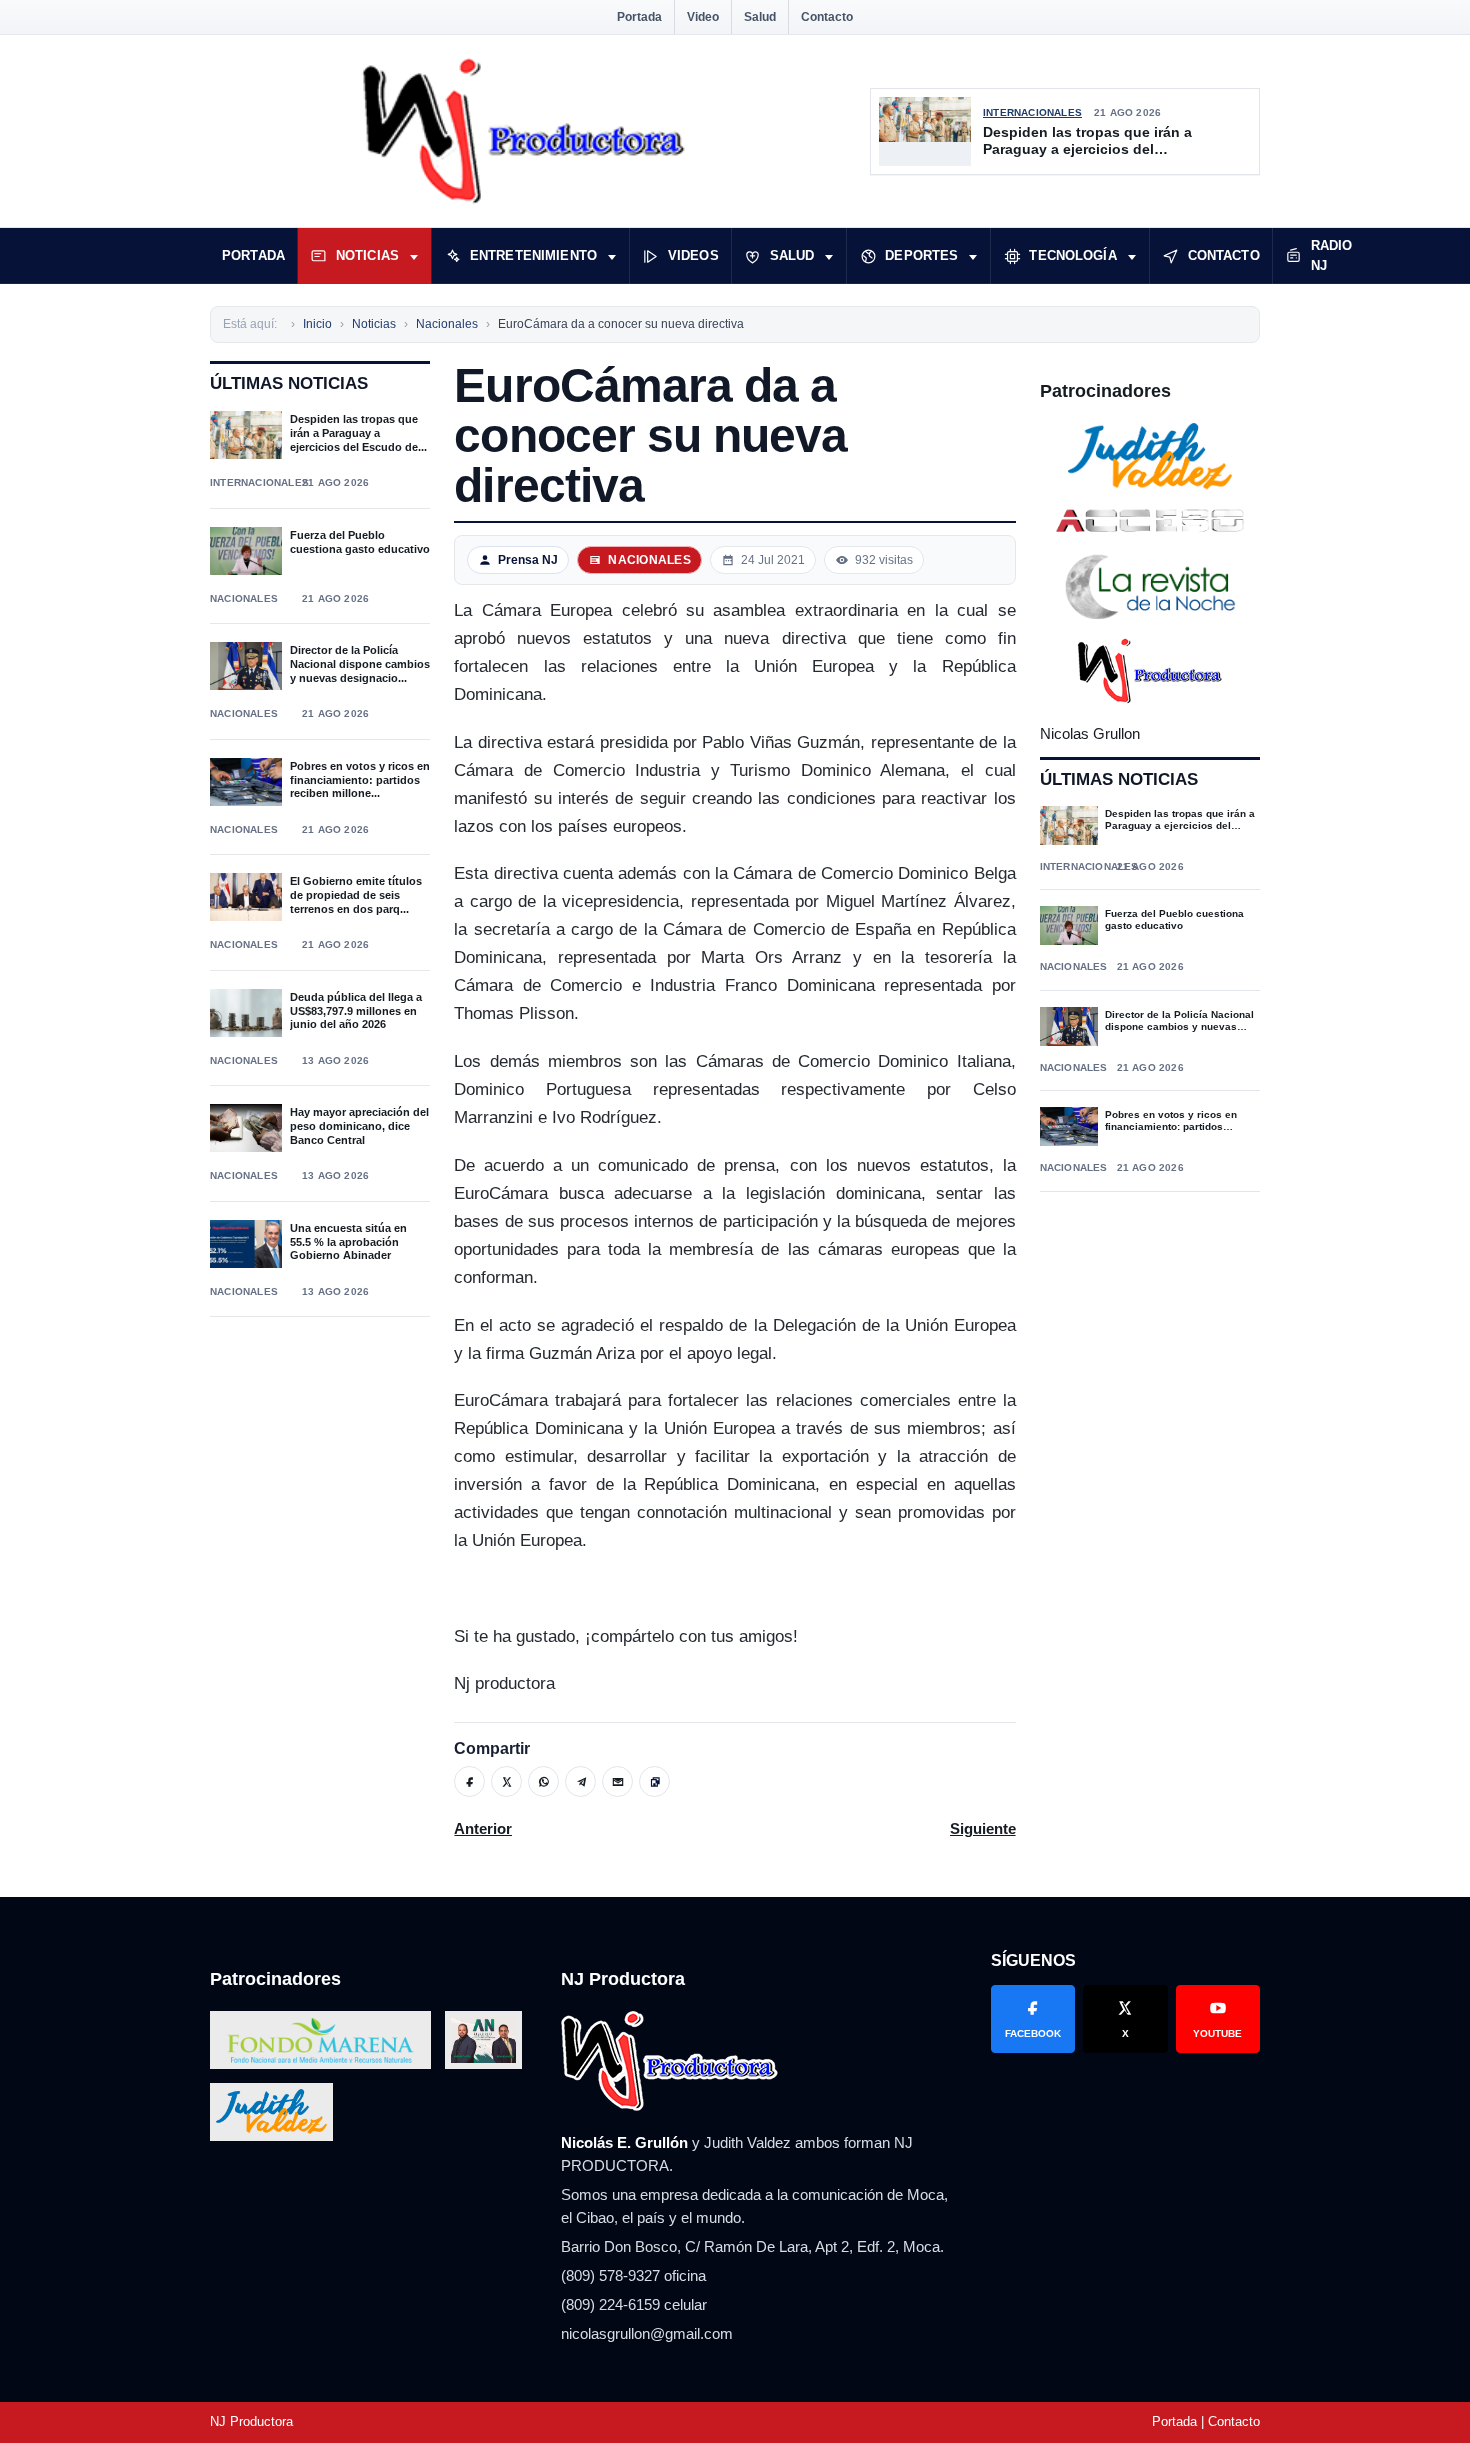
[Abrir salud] (829, 256)
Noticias (367, 255)
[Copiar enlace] (654, 1781)
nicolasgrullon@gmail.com (647, 2333)
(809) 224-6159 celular (634, 2304)
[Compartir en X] (506, 1781)
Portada (639, 17)
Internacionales (1032, 112)
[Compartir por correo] (617, 1781)
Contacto (827, 17)
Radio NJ (1332, 255)
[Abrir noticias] (414, 256)
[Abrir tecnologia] (1132, 256)
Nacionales (244, 598)
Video (703, 17)
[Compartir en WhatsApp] (543, 1781)
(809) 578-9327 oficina (633, 2275)
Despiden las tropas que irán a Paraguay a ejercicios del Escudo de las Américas (1087, 141)
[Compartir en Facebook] (469, 1781)
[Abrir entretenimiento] (612, 256)
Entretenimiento (533, 255)
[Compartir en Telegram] (580, 1781)
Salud (760, 17)
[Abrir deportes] (973, 256)
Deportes (921, 255)
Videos (693, 255)
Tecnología (1072, 255)
